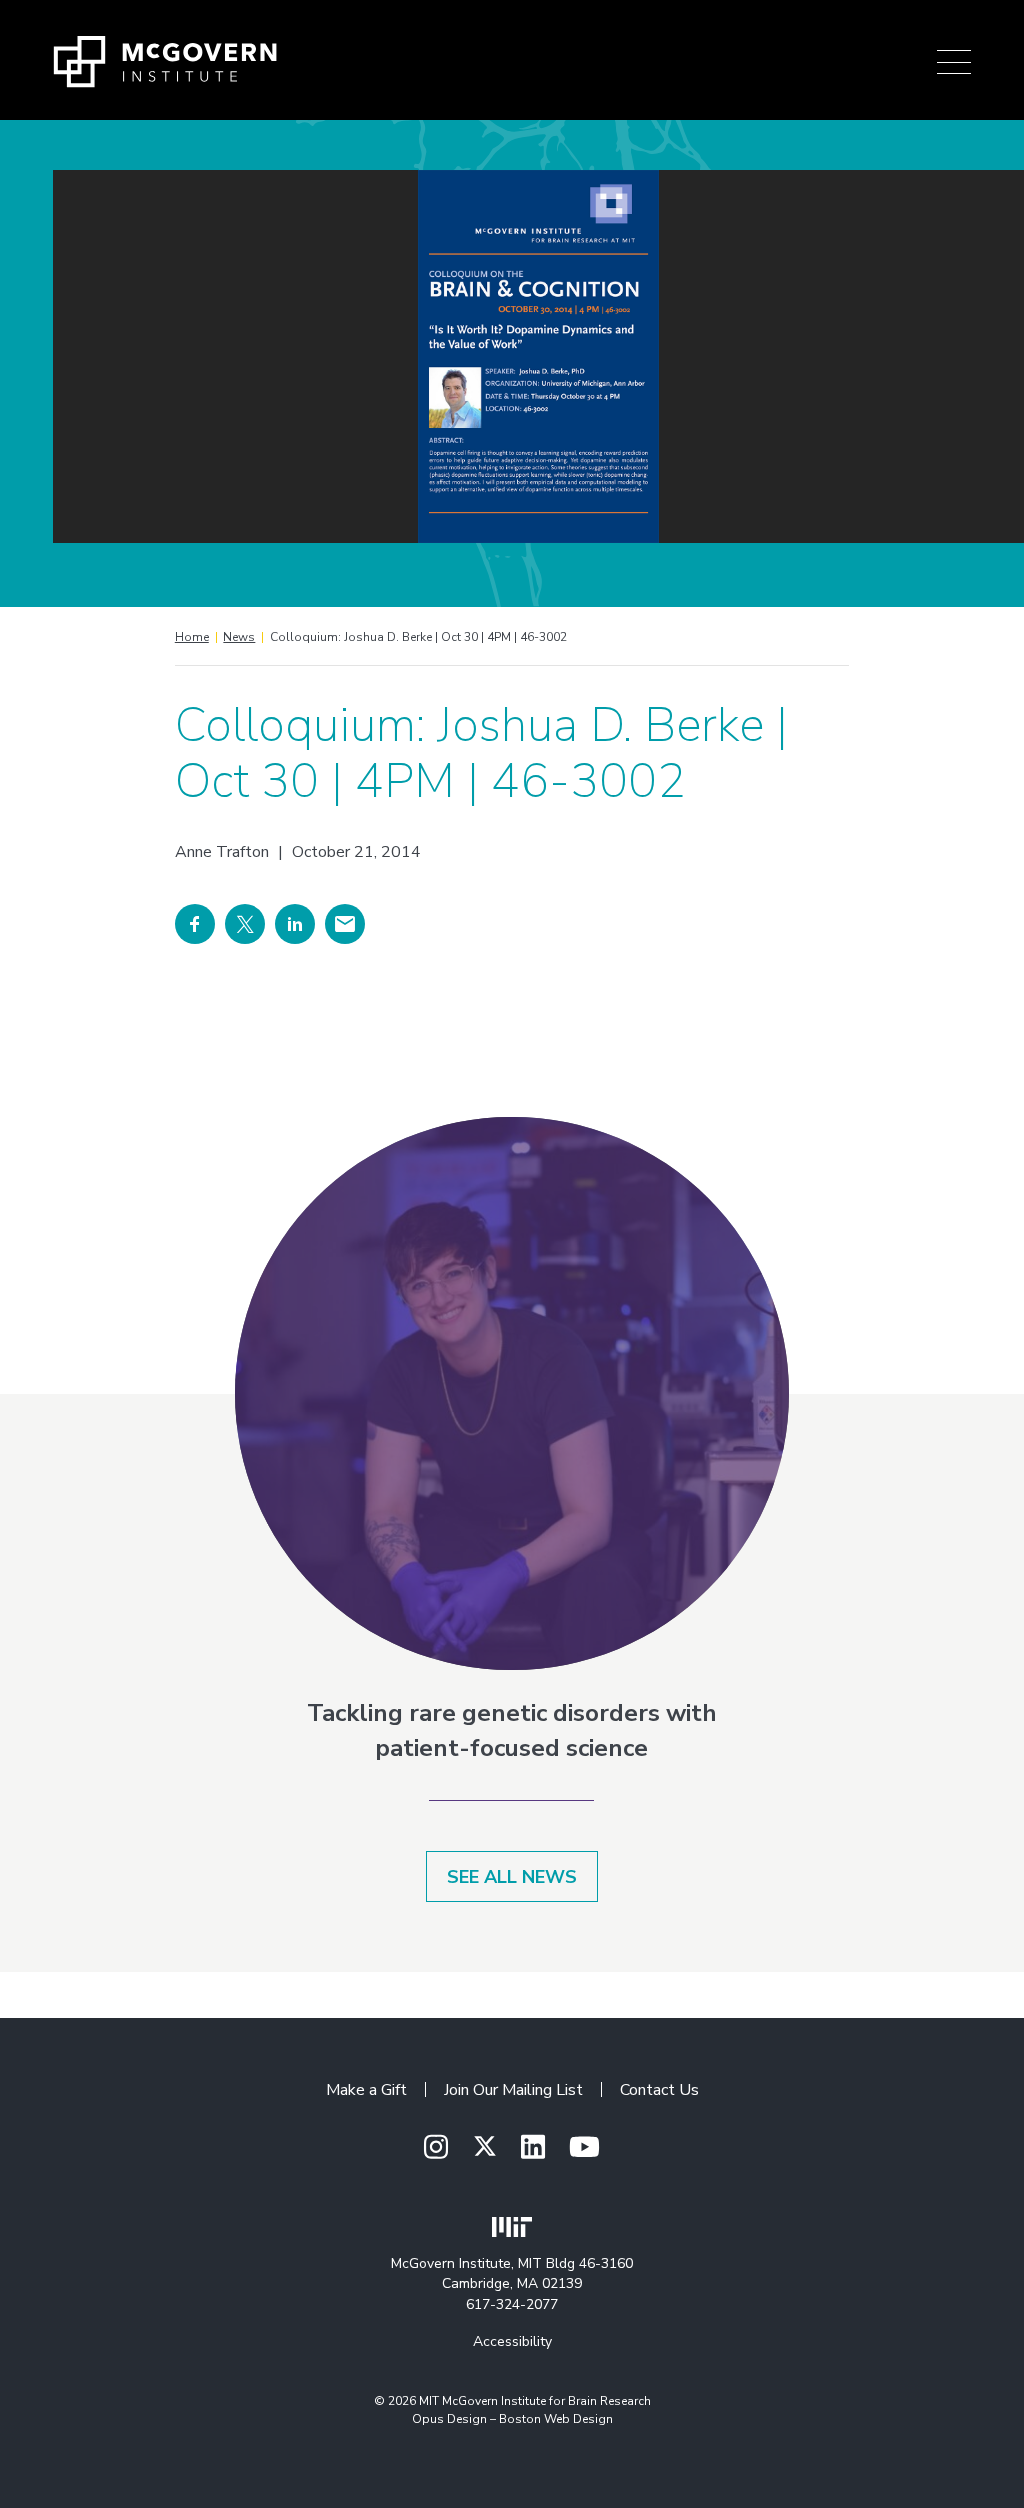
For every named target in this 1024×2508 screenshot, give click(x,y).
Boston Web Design (556, 2419)
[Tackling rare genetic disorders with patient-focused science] (511, 1393)
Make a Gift (366, 2090)
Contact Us (659, 2090)
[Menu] (954, 62)
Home (192, 637)
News (239, 637)
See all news (512, 1877)
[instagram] (436, 2148)
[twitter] (485, 2147)
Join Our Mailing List (513, 2090)
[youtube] (584, 2148)
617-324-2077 (512, 2304)
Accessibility (512, 2341)
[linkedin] (533, 2148)
